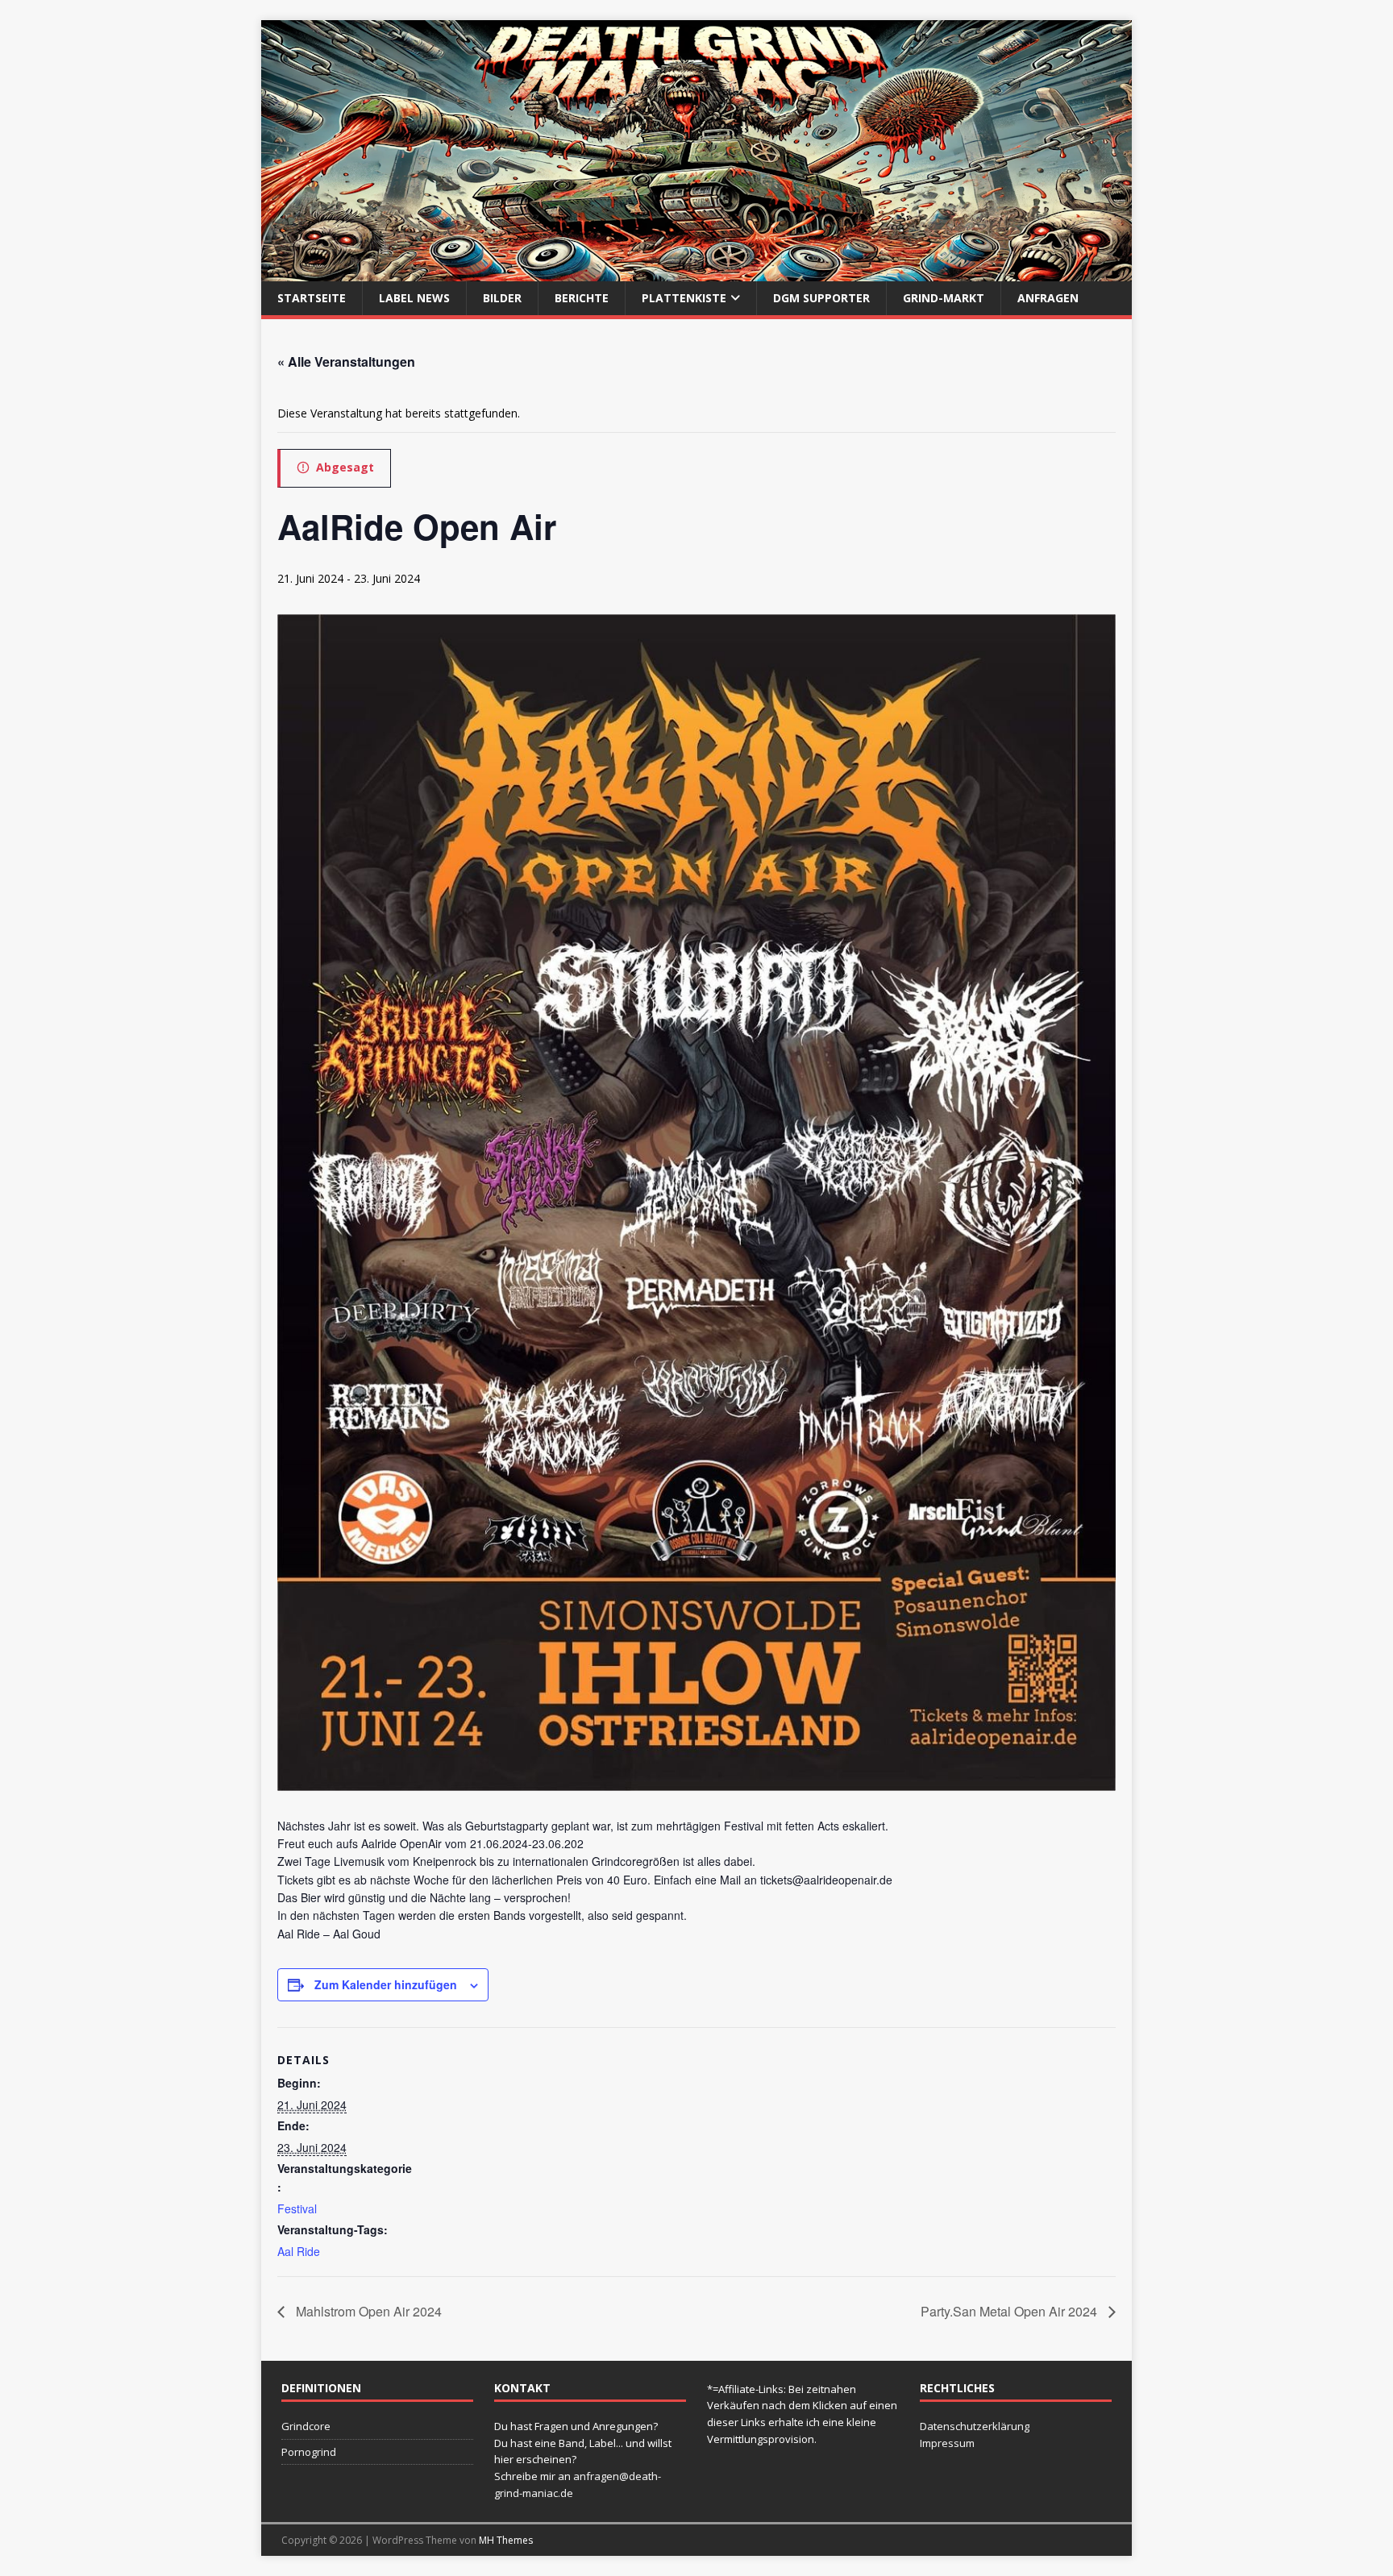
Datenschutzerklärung (975, 2426)
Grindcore (306, 2426)
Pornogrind (309, 2452)
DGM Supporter (821, 298)
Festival (297, 2208)
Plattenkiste (684, 298)
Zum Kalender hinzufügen (386, 1984)
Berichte (582, 298)
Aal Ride (299, 2251)
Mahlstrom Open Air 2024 (367, 2311)
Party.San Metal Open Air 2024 (1010, 2311)
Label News (414, 298)
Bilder (502, 298)
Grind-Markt (944, 298)
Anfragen (1048, 298)
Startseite (312, 298)
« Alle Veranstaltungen (346, 361)
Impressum (947, 2443)
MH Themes (506, 2540)
